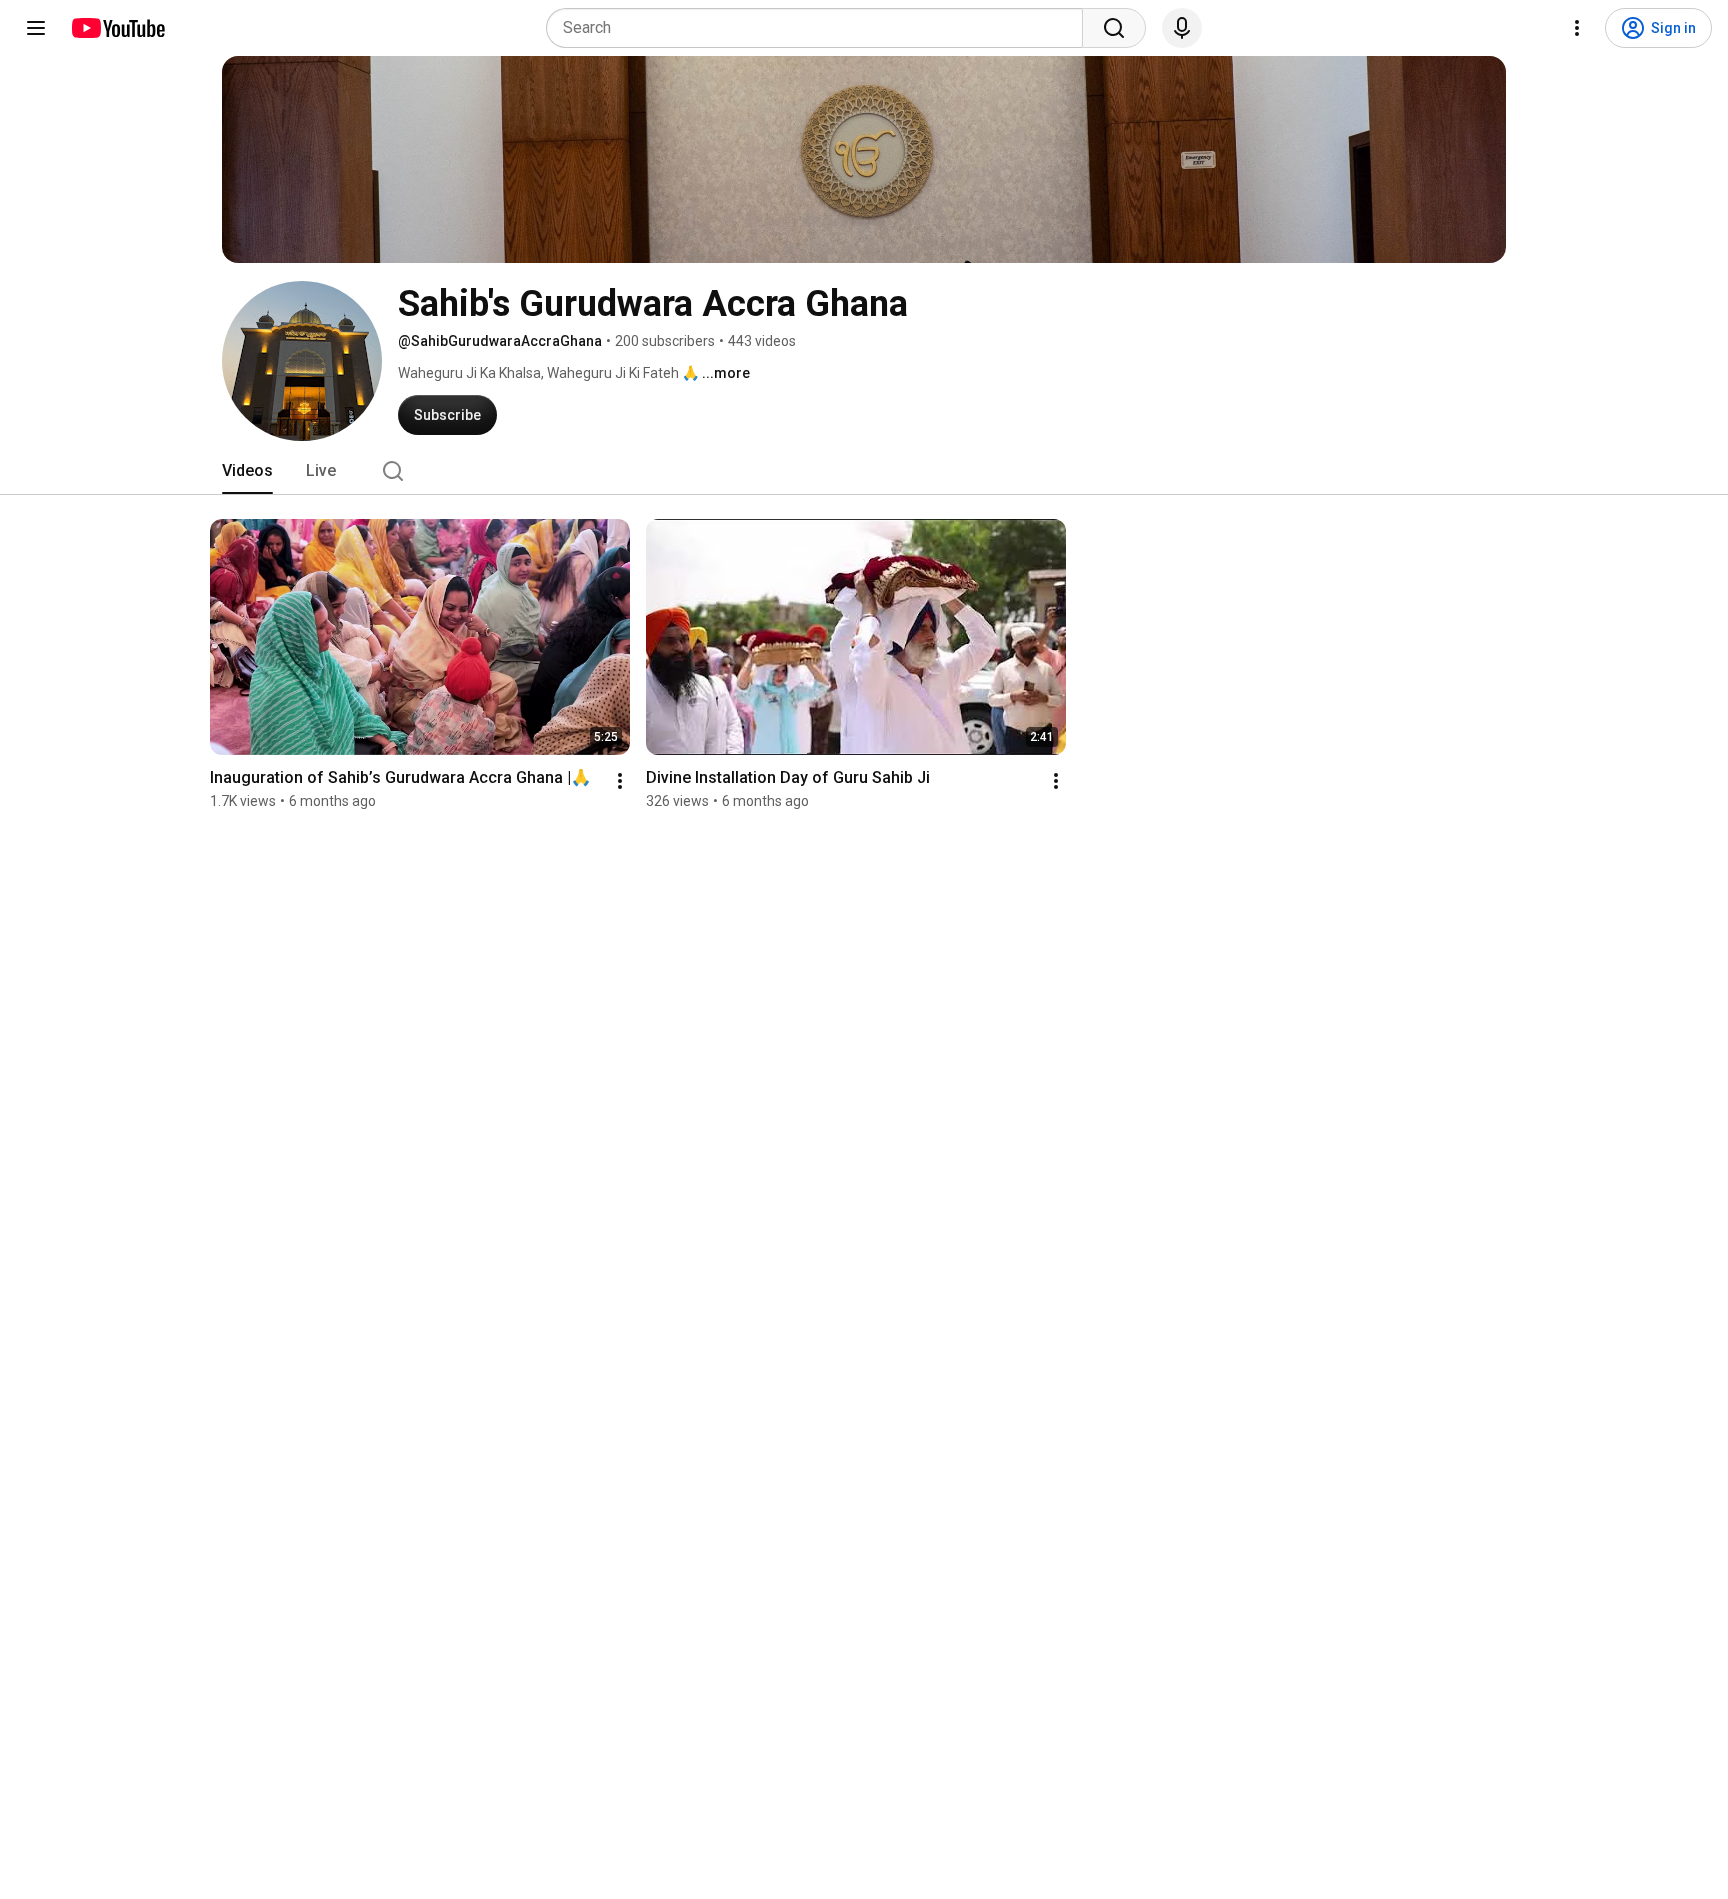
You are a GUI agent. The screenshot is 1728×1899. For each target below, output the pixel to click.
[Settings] (1577, 28)
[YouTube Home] (117, 28)
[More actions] (620, 781)
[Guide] (36, 28)
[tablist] (864, 471)
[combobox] (820, 28)
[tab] (247, 471)
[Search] (1114, 28)
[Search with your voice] (1182, 28)
